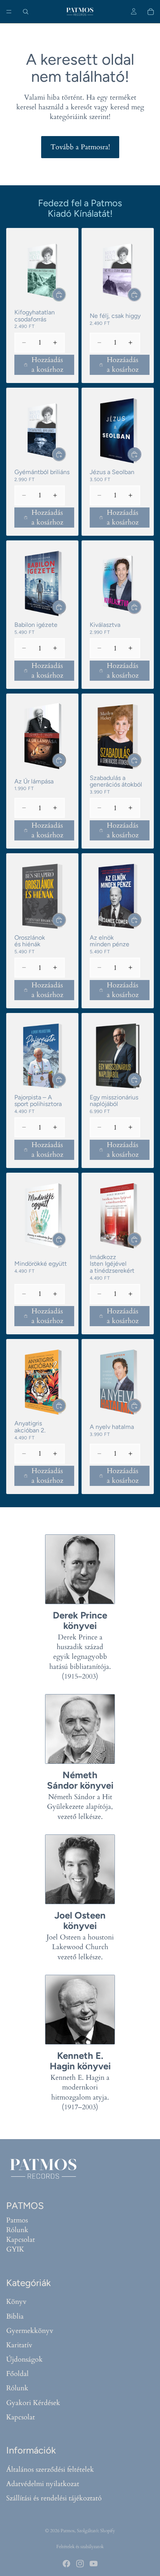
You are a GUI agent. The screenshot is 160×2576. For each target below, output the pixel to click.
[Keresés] (26, 12)
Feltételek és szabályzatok (80, 2547)
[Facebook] (66, 2564)
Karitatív (19, 2345)
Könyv (16, 2302)
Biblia (15, 2316)
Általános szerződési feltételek (50, 2470)
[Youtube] (94, 2564)
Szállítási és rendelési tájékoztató (54, 2498)
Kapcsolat (21, 2240)
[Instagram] (80, 2564)
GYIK (15, 2249)
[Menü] (9, 12)
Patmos (17, 2220)
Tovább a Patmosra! (80, 147)
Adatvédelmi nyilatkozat (43, 2484)
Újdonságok (24, 2359)
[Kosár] (151, 12)
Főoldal (17, 2374)
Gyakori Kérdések (33, 2403)
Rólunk (17, 2230)
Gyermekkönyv (30, 2331)
